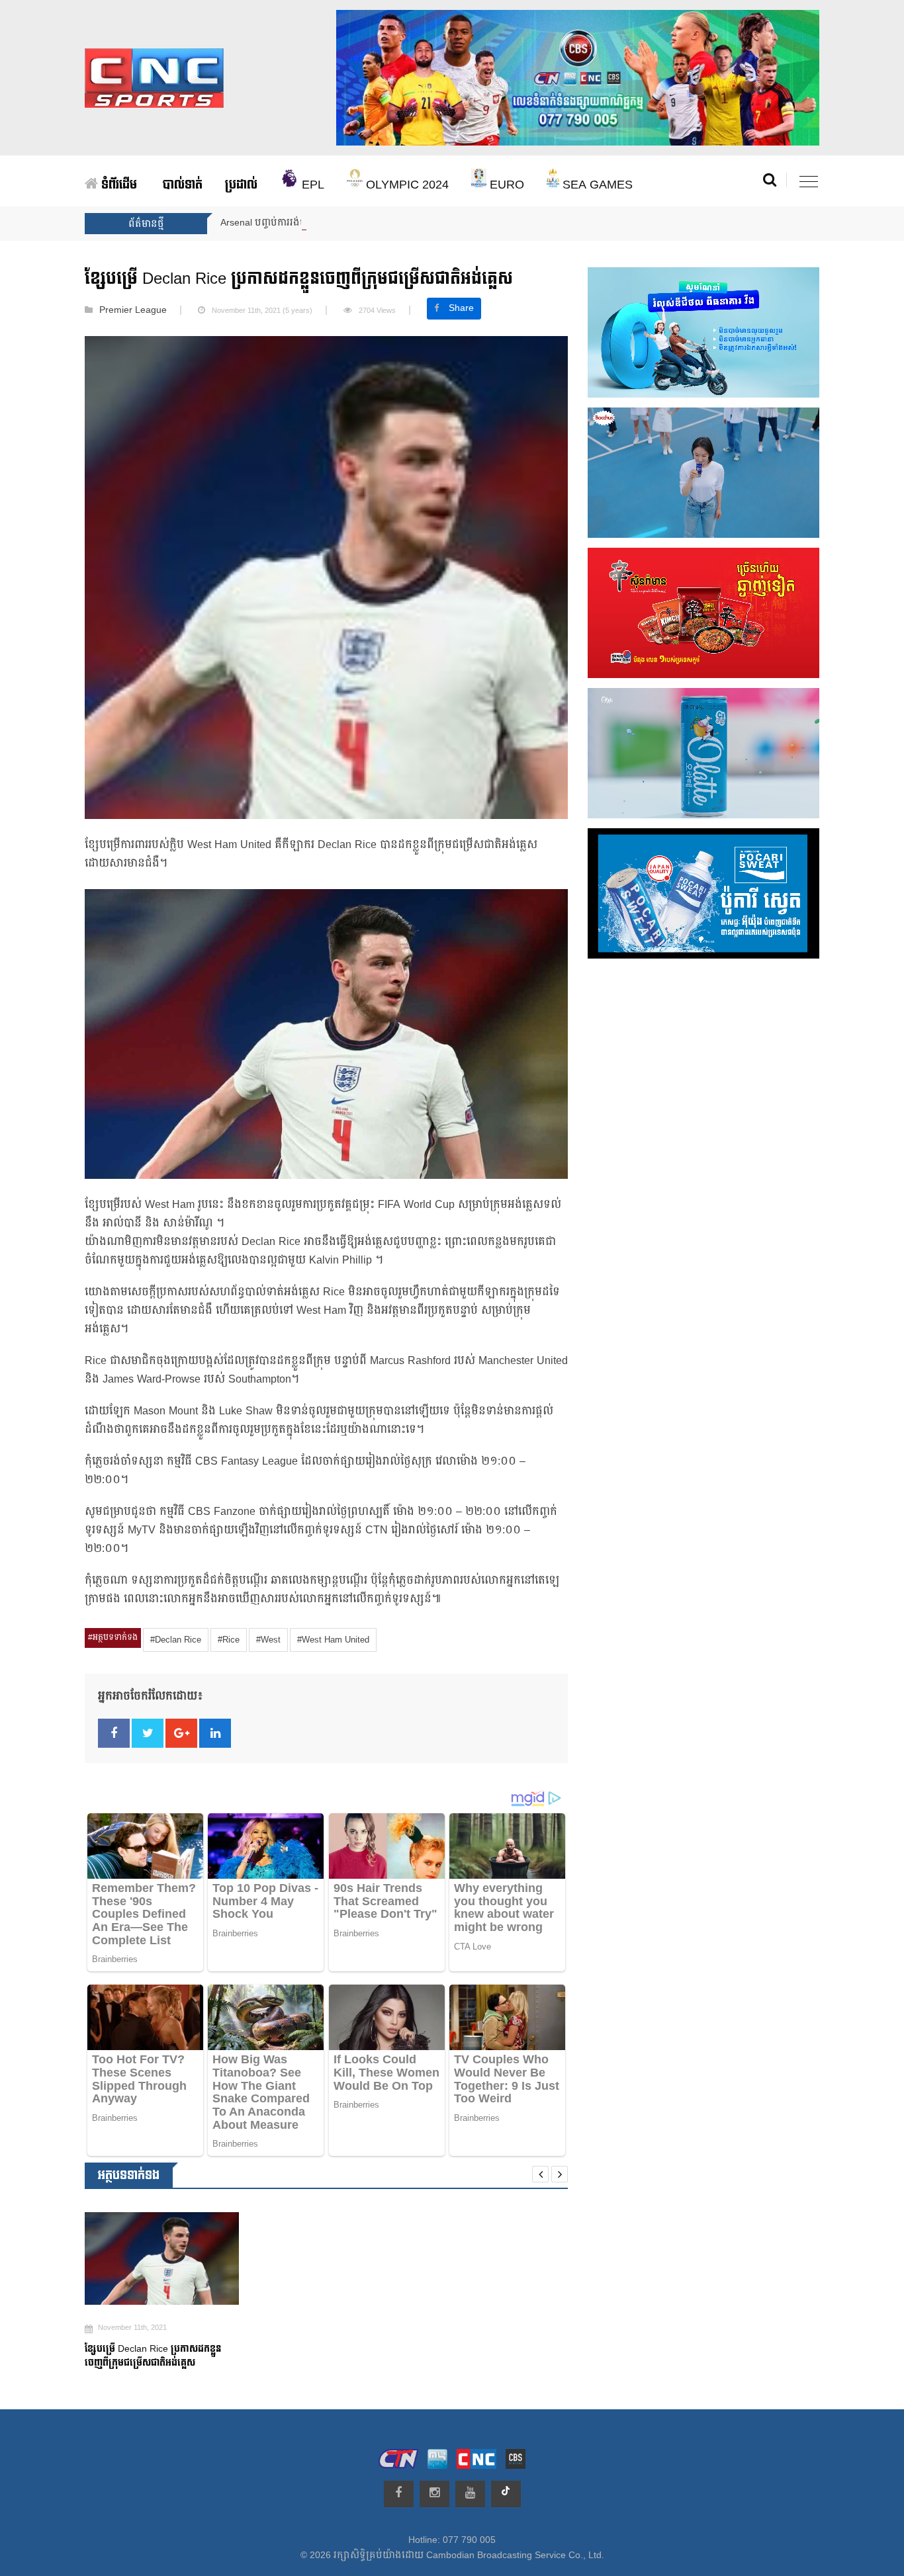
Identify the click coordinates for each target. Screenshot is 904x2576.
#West (268, 1640)
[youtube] (470, 2494)
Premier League (133, 310)
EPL (311, 185)
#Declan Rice (176, 1640)
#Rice (229, 1640)
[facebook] (399, 2494)
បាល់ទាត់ (183, 185)
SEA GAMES (596, 185)
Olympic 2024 (406, 185)
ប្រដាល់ (241, 185)
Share (461, 308)
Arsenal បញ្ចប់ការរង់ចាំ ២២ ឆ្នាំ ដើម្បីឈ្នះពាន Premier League (343, 223)
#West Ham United (333, 1640)
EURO (505, 185)
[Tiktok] (506, 2494)
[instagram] (434, 2494)
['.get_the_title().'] (162, 2258)
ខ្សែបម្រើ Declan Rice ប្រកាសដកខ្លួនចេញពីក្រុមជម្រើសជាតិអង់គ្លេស (153, 2356)
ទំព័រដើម (117, 185)
